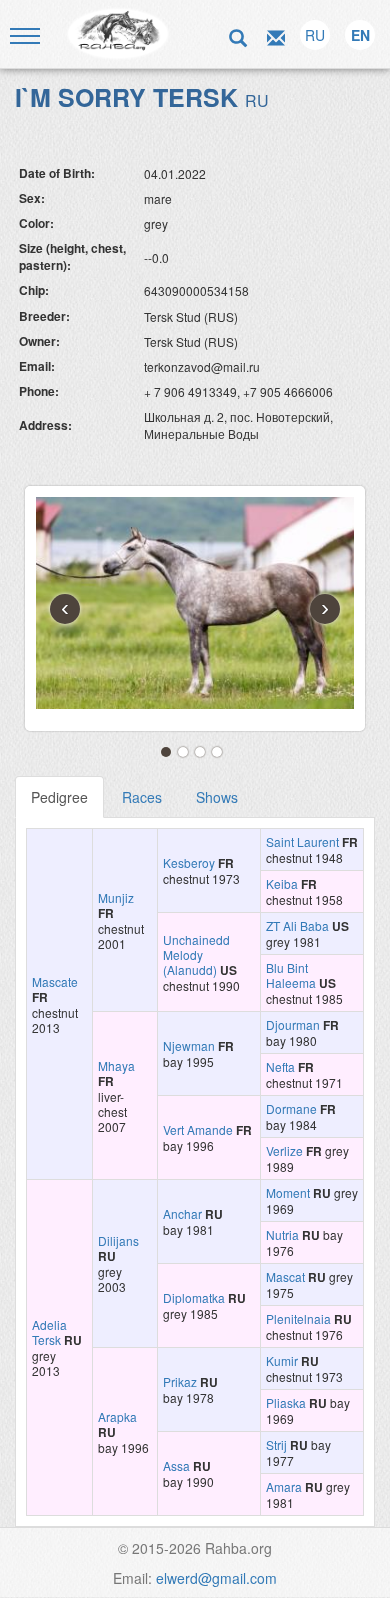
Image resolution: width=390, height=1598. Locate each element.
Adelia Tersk (49, 1332)
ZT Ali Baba (297, 925)
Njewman (189, 1045)
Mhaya (116, 1065)
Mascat (285, 1276)
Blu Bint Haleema (291, 975)
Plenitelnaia (298, 1318)
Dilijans (118, 1240)
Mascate (55, 981)
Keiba (282, 883)
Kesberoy (189, 862)
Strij (276, 1444)
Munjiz (116, 897)
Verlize (284, 1150)
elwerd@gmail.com (216, 1578)
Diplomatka (194, 1297)
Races (142, 797)
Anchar (182, 1213)
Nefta (280, 1066)
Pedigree (59, 797)
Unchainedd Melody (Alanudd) (196, 954)
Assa (176, 1465)
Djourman (293, 1024)
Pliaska (286, 1402)
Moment (288, 1192)
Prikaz (180, 1381)
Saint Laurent (302, 841)
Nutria (282, 1234)
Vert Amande (198, 1129)
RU (315, 35)
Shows (217, 797)
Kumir (282, 1360)
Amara (284, 1486)
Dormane (291, 1108)
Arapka (117, 1416)
